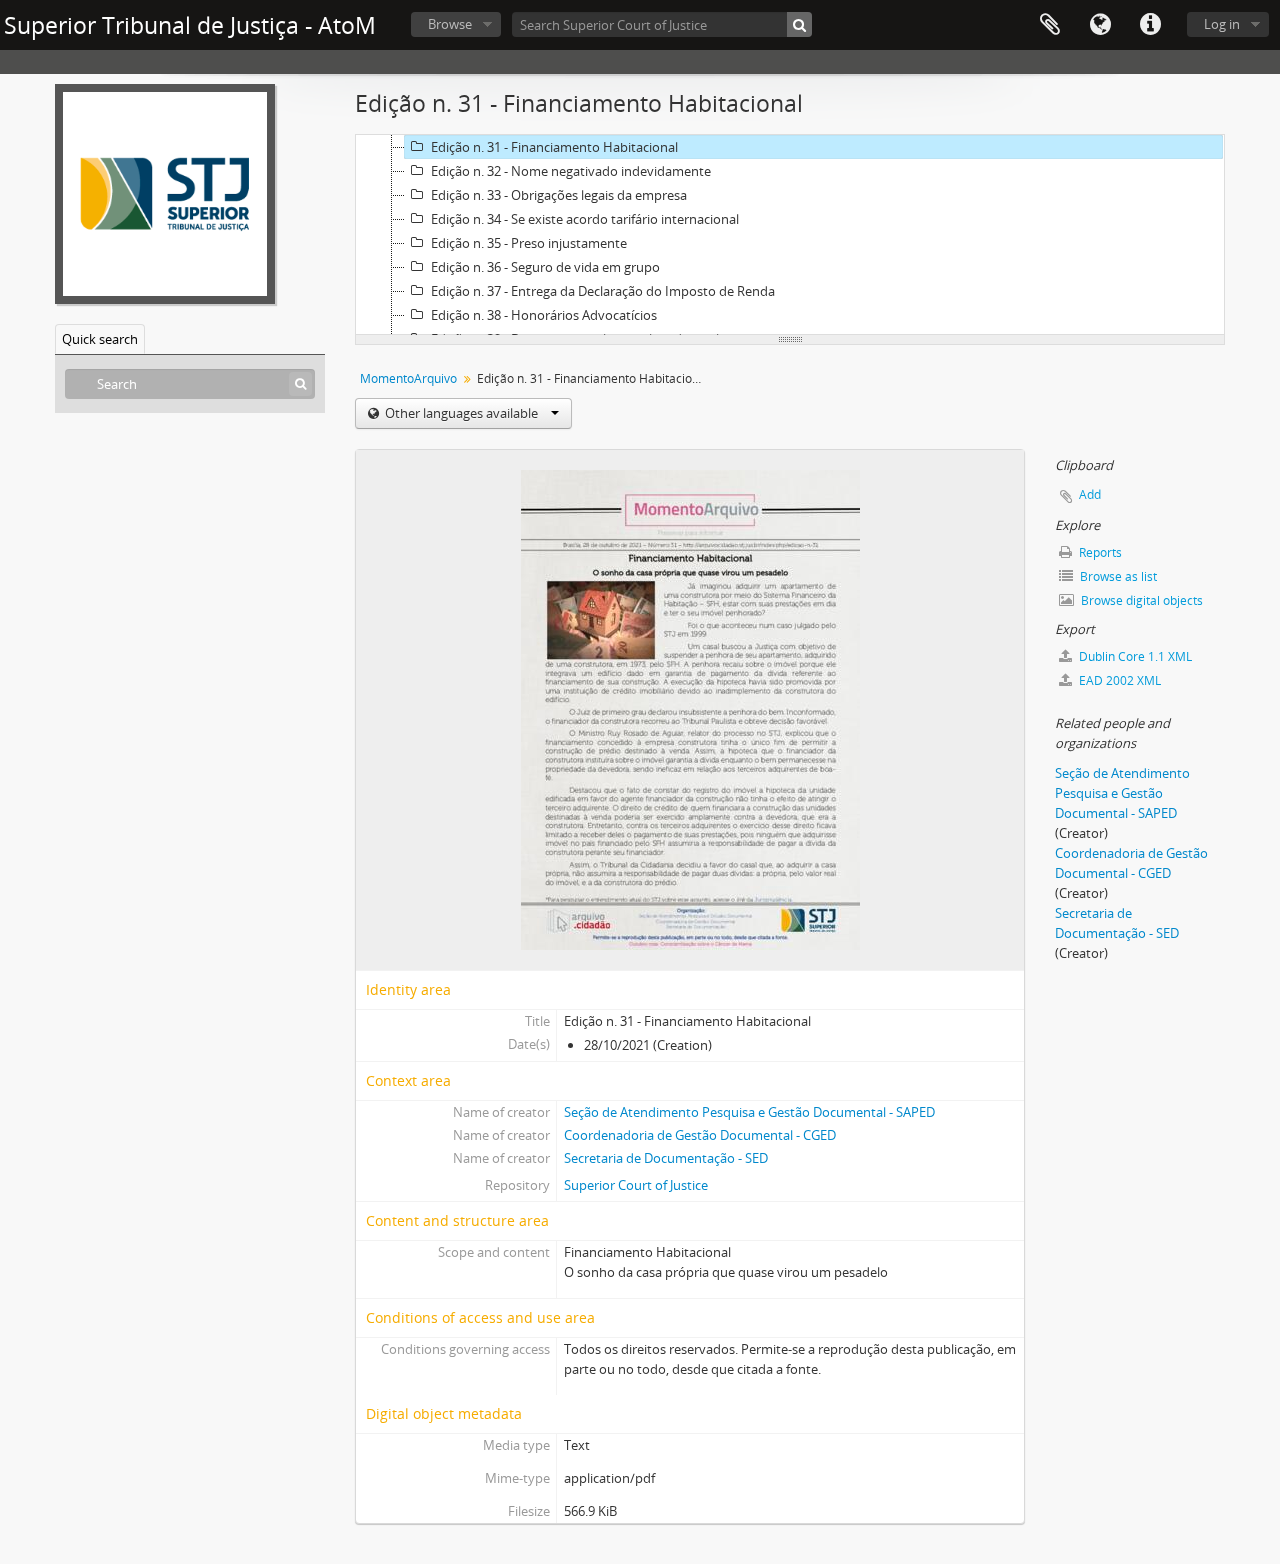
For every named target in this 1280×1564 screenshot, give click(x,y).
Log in (1222, 24)
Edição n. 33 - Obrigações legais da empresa (559, 195)
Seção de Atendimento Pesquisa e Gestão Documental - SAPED (749, 1112)
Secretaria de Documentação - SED (666, 1158)
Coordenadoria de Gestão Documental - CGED (700, 1135)
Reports (1099, 552)
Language (1100, 25)
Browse (450, 24)
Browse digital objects (1140, 600)
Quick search (100, 339)
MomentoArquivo (408, 378)
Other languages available (461, 413)
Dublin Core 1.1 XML (1134, 656)
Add (1090, 494)
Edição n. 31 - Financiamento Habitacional (554, 147)
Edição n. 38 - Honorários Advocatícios (544, 315)
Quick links (1150, 25)
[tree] (790, 235)
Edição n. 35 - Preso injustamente (529, 243)
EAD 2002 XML (1118, 680)
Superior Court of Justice (636, 1185)
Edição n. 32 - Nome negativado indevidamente (571, 171)
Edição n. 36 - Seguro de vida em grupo (545, 267)
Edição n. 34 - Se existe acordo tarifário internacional (585, 219)
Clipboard (1050, 25)
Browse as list (1117, 576)
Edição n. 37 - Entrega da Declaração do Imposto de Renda (603, 291)
